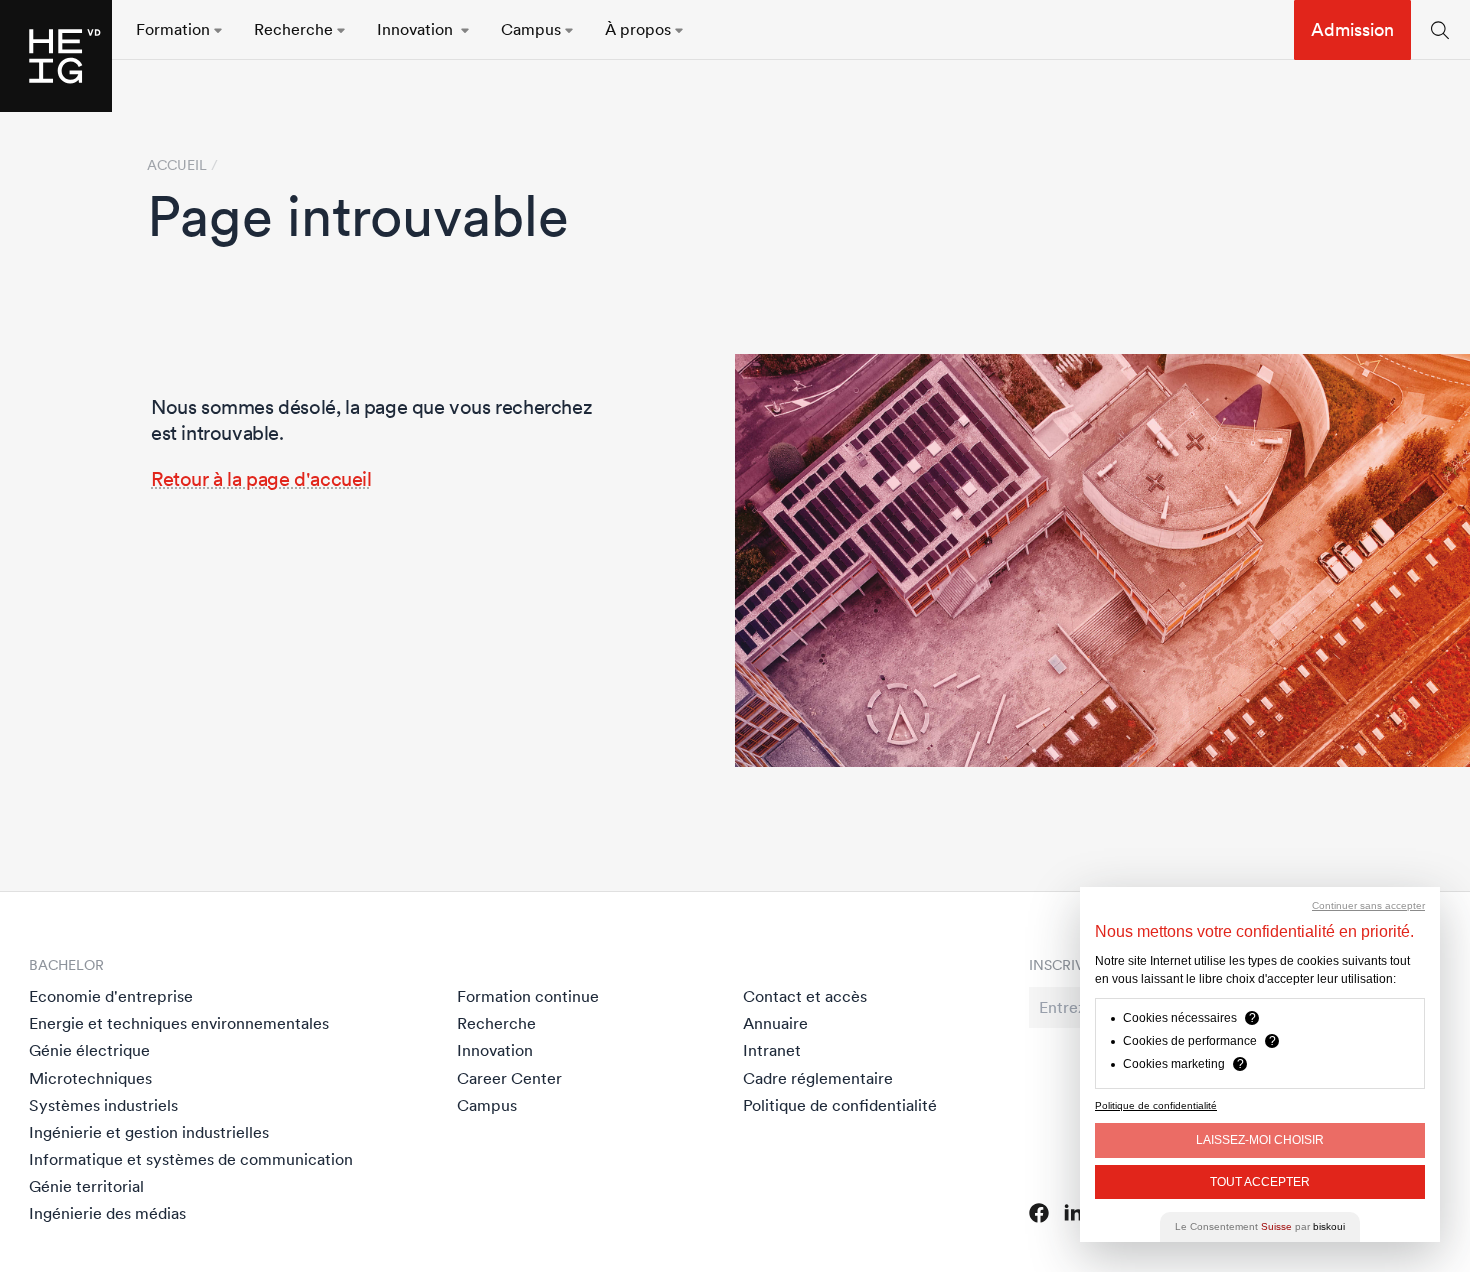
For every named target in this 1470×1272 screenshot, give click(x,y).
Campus (487, 1105)
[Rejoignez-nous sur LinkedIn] (1073, 1213)
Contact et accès (805, 996)
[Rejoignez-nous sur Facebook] (1039, 1213)
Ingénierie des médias (107, 1213)
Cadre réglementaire (818, 1078)
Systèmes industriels (103, 1105)
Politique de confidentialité (840, 1105)
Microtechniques (90, 1078)
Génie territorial (86, 1186)
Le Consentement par (1260, 1226)
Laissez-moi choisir (1260, 1140)
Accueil (177, 165)
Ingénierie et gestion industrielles (149, 1132)
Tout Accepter (1260, 1182)
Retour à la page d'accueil (261, 479)
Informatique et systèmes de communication (191, 1159)
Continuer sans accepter (1368, 905)
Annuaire (775, 1023)
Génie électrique (89, 1050)
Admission (1352, 29)
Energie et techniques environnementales (179, 1023)
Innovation (495, 1050)
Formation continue (528, 996)
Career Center (509, 1078)
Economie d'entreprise (111, 996)
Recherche (496, 1023)
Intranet (772, 1050)
